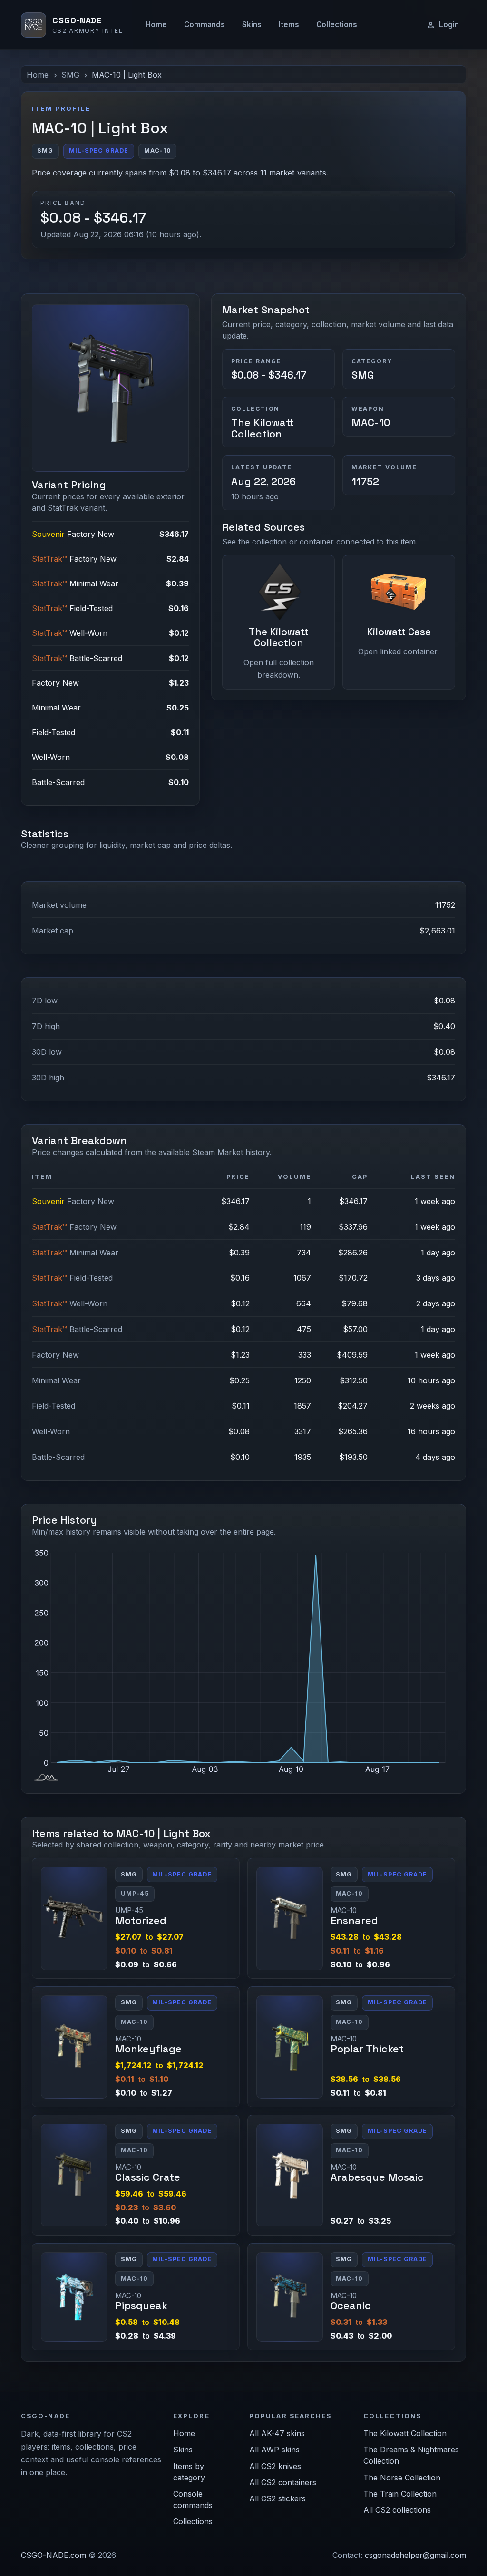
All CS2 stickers (278, 2498)
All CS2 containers (283, 2482)
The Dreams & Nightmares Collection (411, 2455)
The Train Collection (400, 2494)
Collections (337, 24)
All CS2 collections (397, 2510)
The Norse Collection (402, 2478)
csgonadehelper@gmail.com (415, 2555)
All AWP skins (274, 2450)
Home (156, 24)
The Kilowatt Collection (263, 428)
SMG (70, 75)
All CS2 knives (275, 2466)
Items (289, 24)
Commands (205, 24)
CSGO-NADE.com (54, 2555)
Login (449, 24)
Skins (252, 24)
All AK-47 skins (277, 2433)
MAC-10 (371, 423)
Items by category (189, 2472)
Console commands (193, 2499)
